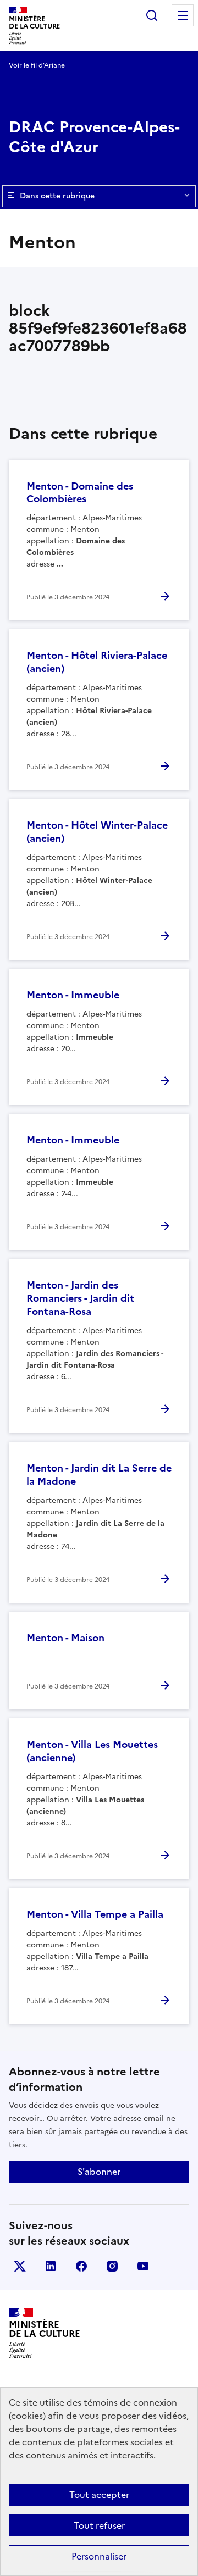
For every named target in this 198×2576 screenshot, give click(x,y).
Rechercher (152, 15)
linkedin (51, 2266)
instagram (112, 2266)
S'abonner (99, 2172)
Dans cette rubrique (57, 196)
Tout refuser (99, 2525)
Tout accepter (99, 2495)
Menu (183, 15)
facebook (81, 2266)
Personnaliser (99, 2556)
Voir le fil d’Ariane (37, 65)
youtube (143, 2266)
